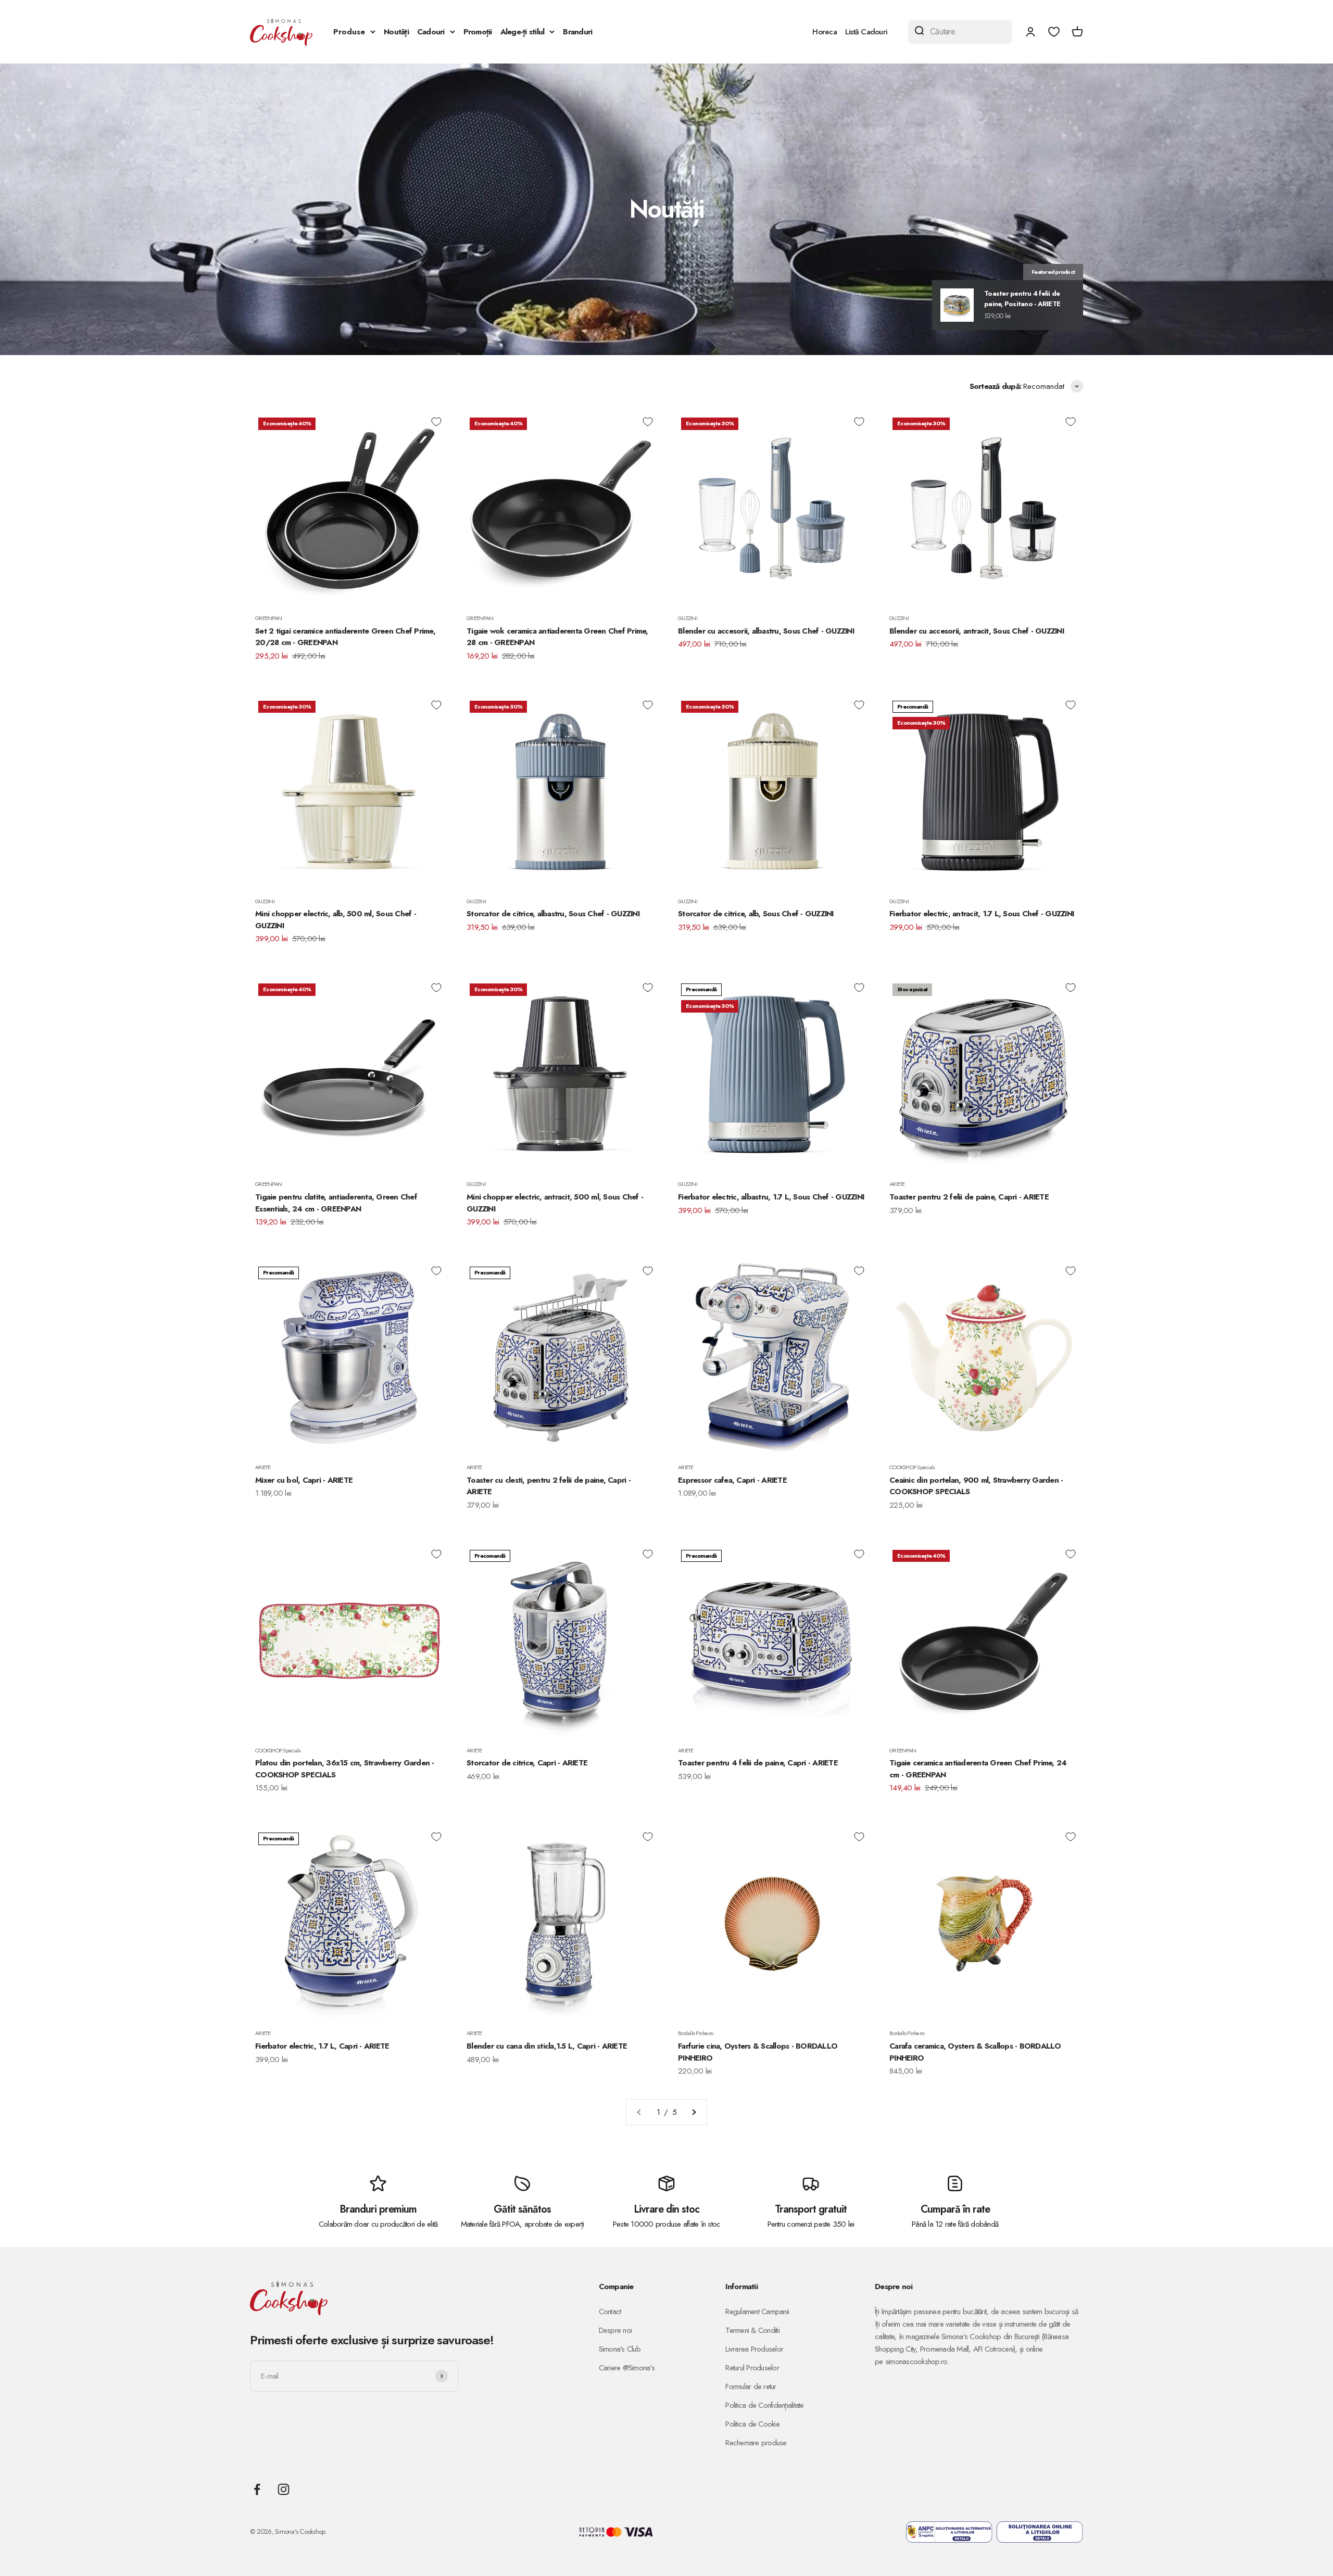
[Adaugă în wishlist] (436, 422)
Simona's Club (620, 2349)
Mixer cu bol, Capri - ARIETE (304, 1480)
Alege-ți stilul (523, 32)
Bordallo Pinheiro (695, 2033)
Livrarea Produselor (754, 2349)
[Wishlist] (1054, 32)
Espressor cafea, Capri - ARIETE (732, 1480)
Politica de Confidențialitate (764, 2405)
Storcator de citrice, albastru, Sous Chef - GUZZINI (553, 914)
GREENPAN (268, 618)
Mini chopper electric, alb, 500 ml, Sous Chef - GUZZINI (336, 920)
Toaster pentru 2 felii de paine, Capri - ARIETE (969, 1197)
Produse (349, 32)
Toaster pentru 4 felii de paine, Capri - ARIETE (758, 1763)
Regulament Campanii (757, 2312)
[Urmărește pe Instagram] (284, 2489)
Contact (610, 2312)
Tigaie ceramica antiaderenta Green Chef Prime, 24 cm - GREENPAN (978, 1769)
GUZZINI (688, 618)
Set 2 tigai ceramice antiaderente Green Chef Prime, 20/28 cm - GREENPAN (345, 637)
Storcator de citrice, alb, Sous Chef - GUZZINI (756, 914)
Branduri (577, 32)
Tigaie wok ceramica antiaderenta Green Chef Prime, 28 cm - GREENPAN (557, 637)
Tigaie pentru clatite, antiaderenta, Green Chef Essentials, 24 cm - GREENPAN (336, 1203)
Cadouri (431, 32)
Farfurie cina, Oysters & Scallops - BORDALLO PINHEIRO (758, 2052)
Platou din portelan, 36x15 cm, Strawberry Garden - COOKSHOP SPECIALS (345, 1769)
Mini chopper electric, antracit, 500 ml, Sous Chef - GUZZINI (555, 1203)
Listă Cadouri (866, 32)
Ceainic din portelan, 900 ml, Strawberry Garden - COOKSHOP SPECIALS (976, 1486)
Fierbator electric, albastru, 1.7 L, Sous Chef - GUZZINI (771, 1197)
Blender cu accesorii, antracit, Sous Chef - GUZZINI (977, 631)
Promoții (478, 32)
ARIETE (897, 1184)
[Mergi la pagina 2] (694, 2112)
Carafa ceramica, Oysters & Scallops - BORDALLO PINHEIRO (975, 2052)
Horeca (825, 32)
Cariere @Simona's (627, 2368)
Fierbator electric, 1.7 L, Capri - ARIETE (322, 2046)
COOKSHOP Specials (912, 1467)
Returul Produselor (752, 2368)
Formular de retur (751, 2386)
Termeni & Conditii (752, 2330)
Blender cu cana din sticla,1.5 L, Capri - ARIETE (547, 2046)
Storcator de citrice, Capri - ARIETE (527, 1763)
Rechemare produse (756, 2443)
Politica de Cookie (752, 2424)
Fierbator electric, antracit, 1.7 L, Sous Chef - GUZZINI (982, 914)
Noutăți (396, 32)
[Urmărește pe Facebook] (257, 2489)
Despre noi (615, 2330)
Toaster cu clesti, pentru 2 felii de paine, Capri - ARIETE (549, 1486)
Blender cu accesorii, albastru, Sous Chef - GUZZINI (766, 631)
